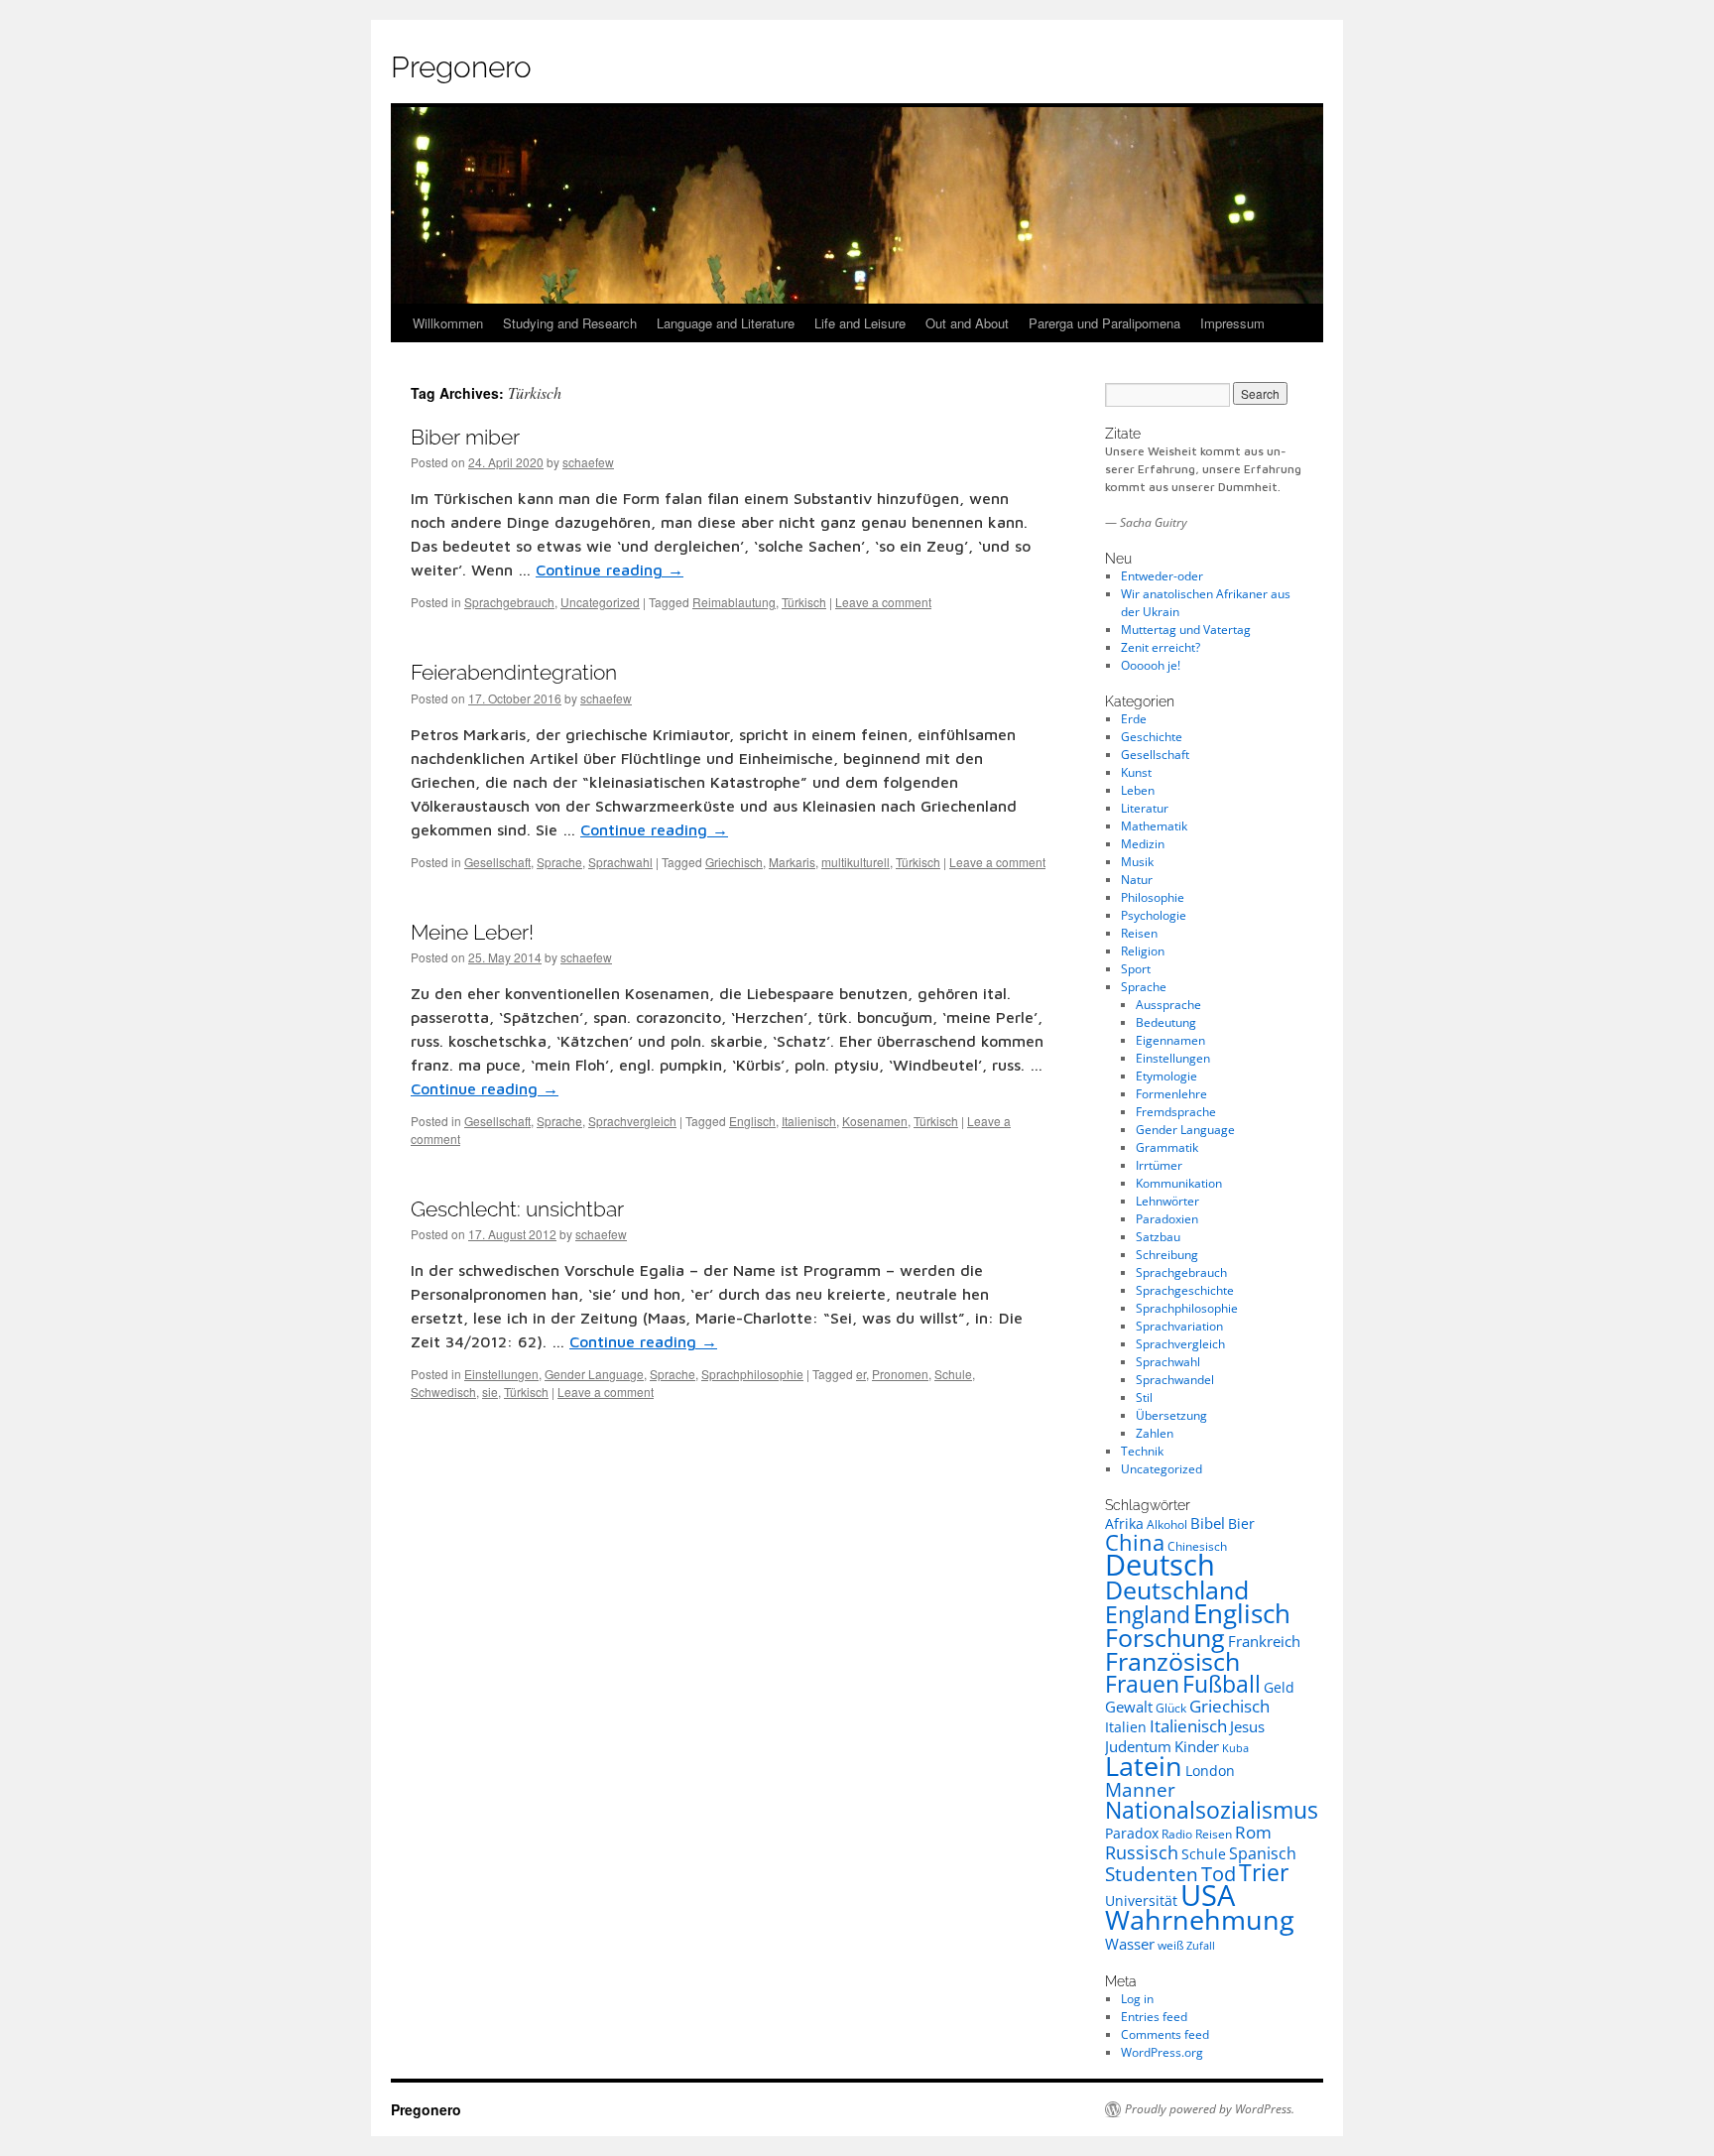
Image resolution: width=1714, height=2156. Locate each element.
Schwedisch (443, 1392)
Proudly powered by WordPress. (1210, 2109)
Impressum (1232, 323)
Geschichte (1152, 737)
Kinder (1197, 1746)
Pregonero (461, 67)
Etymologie (1166, 1076)
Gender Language (594, 1374)
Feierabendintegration (514, 672)
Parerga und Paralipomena (1104, 323)
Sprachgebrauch (509, 602)
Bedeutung (1166, 1022)
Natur (1137, 880)
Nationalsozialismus (1212, 1810)
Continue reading (610, 570)
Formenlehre (1171, 1094)
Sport (1136, 969)
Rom (1253, 1832)
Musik (1137, 862)
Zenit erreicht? (1161, 647)
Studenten (1152, 1874)
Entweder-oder (1162, 576)
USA (1208, 1895)
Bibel (1208, 1523)
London (1210, 1771)
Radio (1177, 1834)
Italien (1126, 1727)
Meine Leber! (472, 932)
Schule (953, 1374)
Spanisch (1263, 1853)
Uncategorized (600, 602)
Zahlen (1155, 1433)
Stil (1144, 1397)
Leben (1138, 790)
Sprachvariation (1179, 1326)
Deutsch (1160, 1565)
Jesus (1247, 1726)
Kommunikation (1179, 1183)
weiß (1170, 1945)
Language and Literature (726, 323)
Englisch (752, 1121)
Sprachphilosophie (752, 1374)
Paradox (1132, 1833)
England (1148, 1614)
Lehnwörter (1167, 1201)
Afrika (1124, 1523)
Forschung (1165, 1637)
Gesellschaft (497, 862)
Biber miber (465, 437)
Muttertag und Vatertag (1186, 630)
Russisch (1142, 1852)
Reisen (1139, 933)
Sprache (559, 862)
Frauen (1142, 1684)
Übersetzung (1171, 1415)
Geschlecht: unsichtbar (517, 1209)
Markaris (792, 862)
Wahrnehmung (1200, 1919)
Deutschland (1177, 1589)
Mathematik (1154, 826)
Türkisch (804, 602)
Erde (1134, 719)
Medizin (1143, 844)
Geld (1279, 1687)
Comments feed (1165, 2034)
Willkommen (448, 323)
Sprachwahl (620, 862)
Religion (1143, 951)
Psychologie (1154, 915)
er (861, 1374)
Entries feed (1154, 2017)
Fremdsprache (1176, 1112)
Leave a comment (883, 602)
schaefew (588, 462)
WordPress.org (1162, 2052)
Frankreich (1264, 1641)
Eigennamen (1170, 1040)
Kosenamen (875, 1121)
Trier (1264, 1873)
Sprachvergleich (632, 1121)
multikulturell (856, 862)
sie (490, 1392)
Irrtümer (1159, 1165)
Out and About (967, 323)
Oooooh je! (1151, 665)
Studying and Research (570, 323)
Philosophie (1153, 897)
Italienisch (809, 1121)
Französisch (1172, 1661)
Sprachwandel (1175, 1380)
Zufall (1201, 1946)
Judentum (1138, 1746)
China (1135, 1542)
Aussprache (1168, 1005)
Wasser (1130, 1944)
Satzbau (1158, 1237)
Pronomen (900, 1374)
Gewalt (1129, 1707)
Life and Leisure (860, 323)
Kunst (1136, 772)
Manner (1140, 1790)
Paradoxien (1167, 1219)
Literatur (1145, 808)
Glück (1171, 1708)
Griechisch (734, 862)
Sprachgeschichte (1185, 1290)
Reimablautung (734, 602)
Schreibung (1167, 1255)
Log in (1137, 1999)
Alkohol (1167, 1524)
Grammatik (1167, 1147)
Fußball (1222, 1684)
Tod (1219, 1873)
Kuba (1235, 1748)
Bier (1241, 1523)
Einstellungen (501, 1374)
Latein (1144, 1766)
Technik (1142, 1451)
